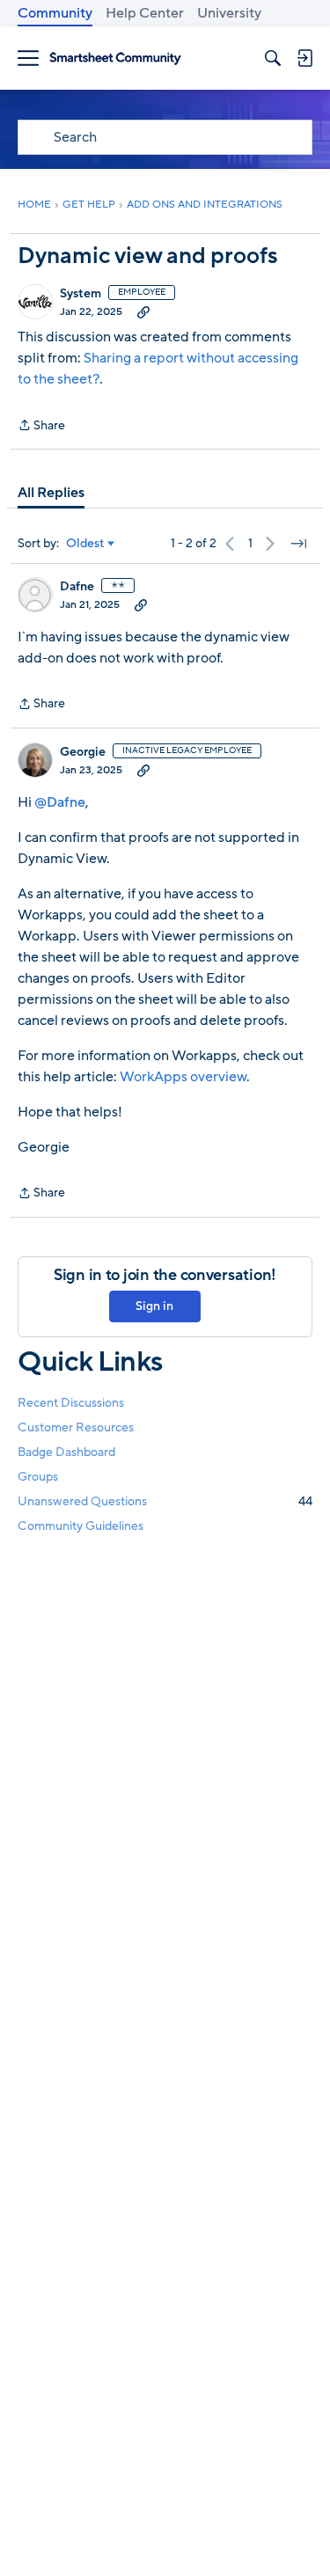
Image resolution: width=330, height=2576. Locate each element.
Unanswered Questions (165, 1501)
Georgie (83, 752)
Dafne (77, 587)
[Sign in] (304, 58)
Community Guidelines (81, 1526)
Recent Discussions (71, 1403)
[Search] (273, 58)
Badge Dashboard (66, 1452)
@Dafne (60, 802)
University (229, 13)
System (81, 294)
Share (41, 426)
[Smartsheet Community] (115, 59)
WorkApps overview (183, 1077)
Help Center (145, 13)
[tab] (51, 493)
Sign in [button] (154, 1306)
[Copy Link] (143, 311)
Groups (38, 1477)
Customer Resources (76, 1427)
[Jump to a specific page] (298, 544)
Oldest (85, 544)
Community (55, 13)
